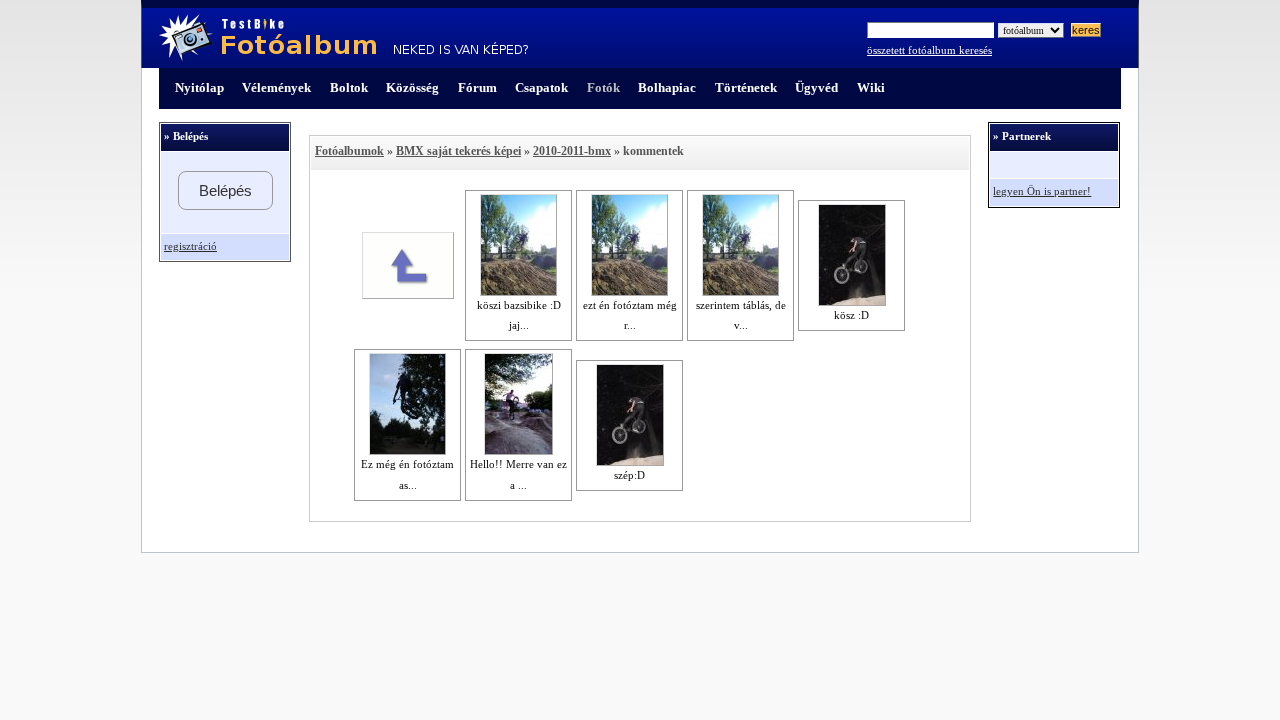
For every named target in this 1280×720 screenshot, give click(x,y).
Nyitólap (199, 87)
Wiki (871, 87)
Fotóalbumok (349, 151)
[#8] (518, 292)
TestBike (343, 38)
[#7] (407, 451)
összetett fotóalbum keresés (929, 50)
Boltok (349, 87)
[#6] (518, 451)
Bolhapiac (667, 87)
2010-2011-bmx (572, 151)
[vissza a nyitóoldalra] (408, 295)
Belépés (225, 190)
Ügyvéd (816, 87)
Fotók (603, 87)
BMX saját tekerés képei (458, 151)
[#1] (852, 302)
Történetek (746, 87)
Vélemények (276, 87)
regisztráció (190, 246)
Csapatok (541, 87)
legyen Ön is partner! (1042, 191)
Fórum (477, 87)
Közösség (412, 87)
